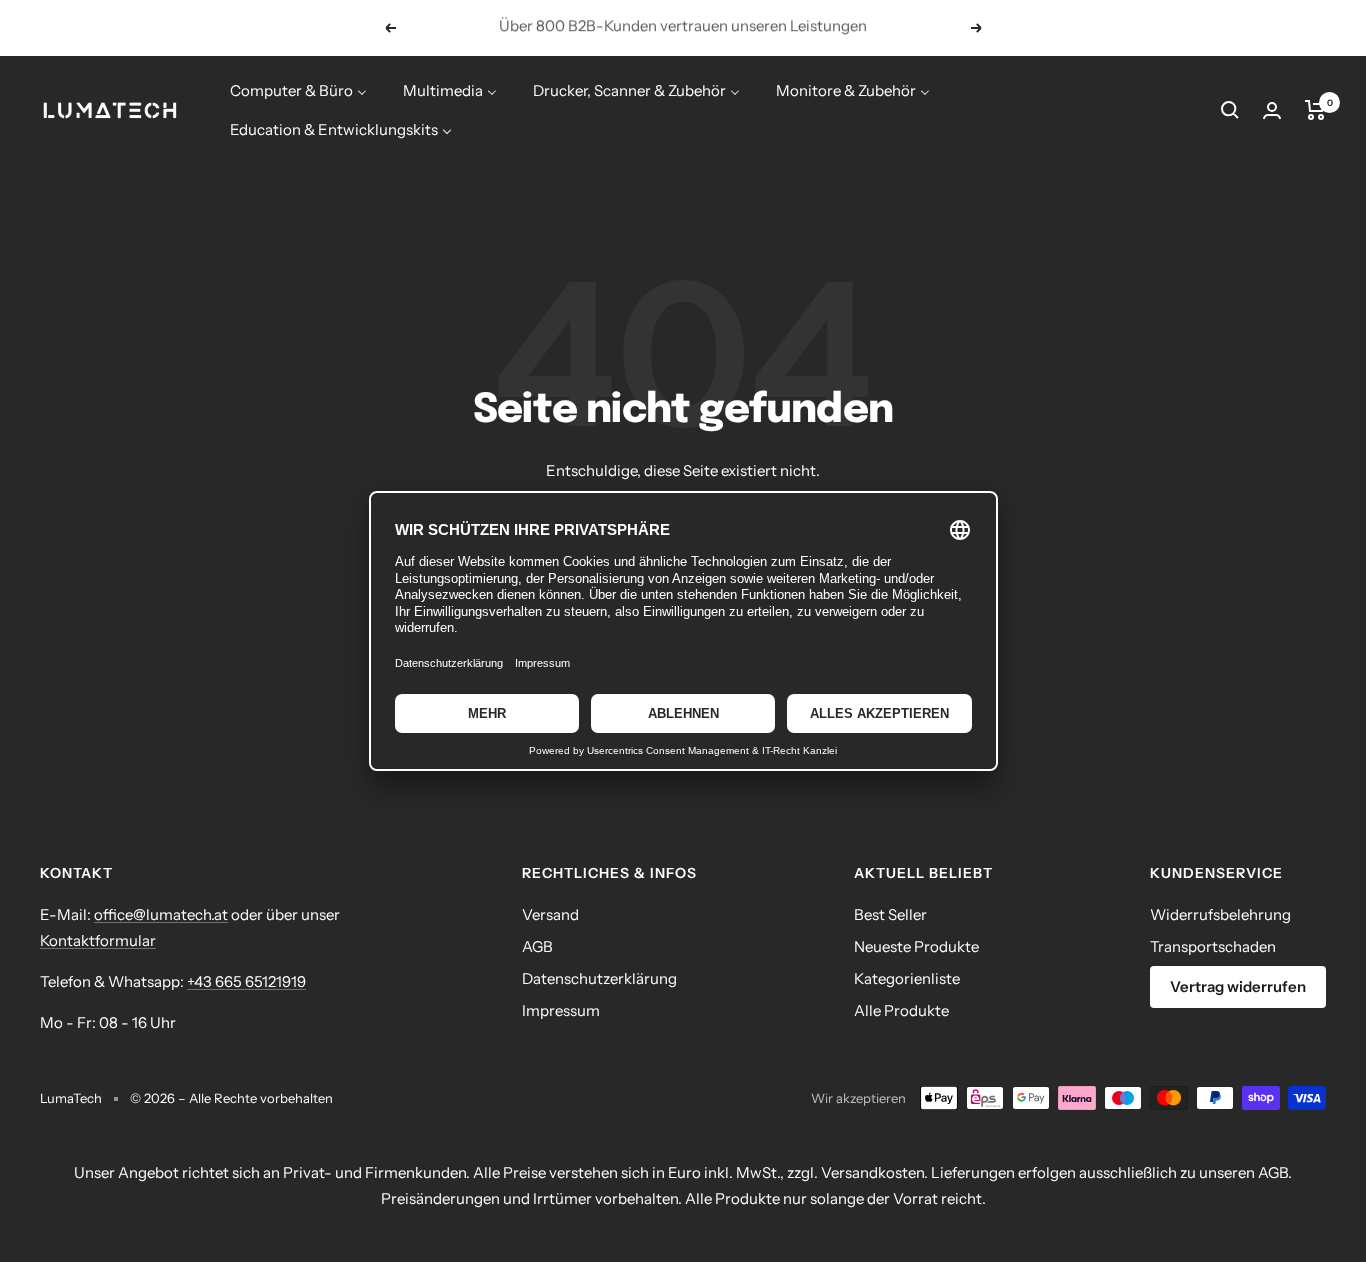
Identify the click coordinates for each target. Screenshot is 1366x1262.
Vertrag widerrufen (1238, 986)
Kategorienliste (907, 978)
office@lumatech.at (161, 914)
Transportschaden (1213, 946)
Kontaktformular (98, 940)
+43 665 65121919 (246, 981)
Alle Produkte (901, 1010)
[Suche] (1230, 110)
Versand (550, 914)
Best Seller (890, 914)
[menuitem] (298, 90)
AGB (537, 946)
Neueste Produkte (916, 946)
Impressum (561, 1010)
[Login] (1272, 110)
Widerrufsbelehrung (1220, 914)
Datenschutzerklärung (599, 978)
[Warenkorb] (1315, 110)
